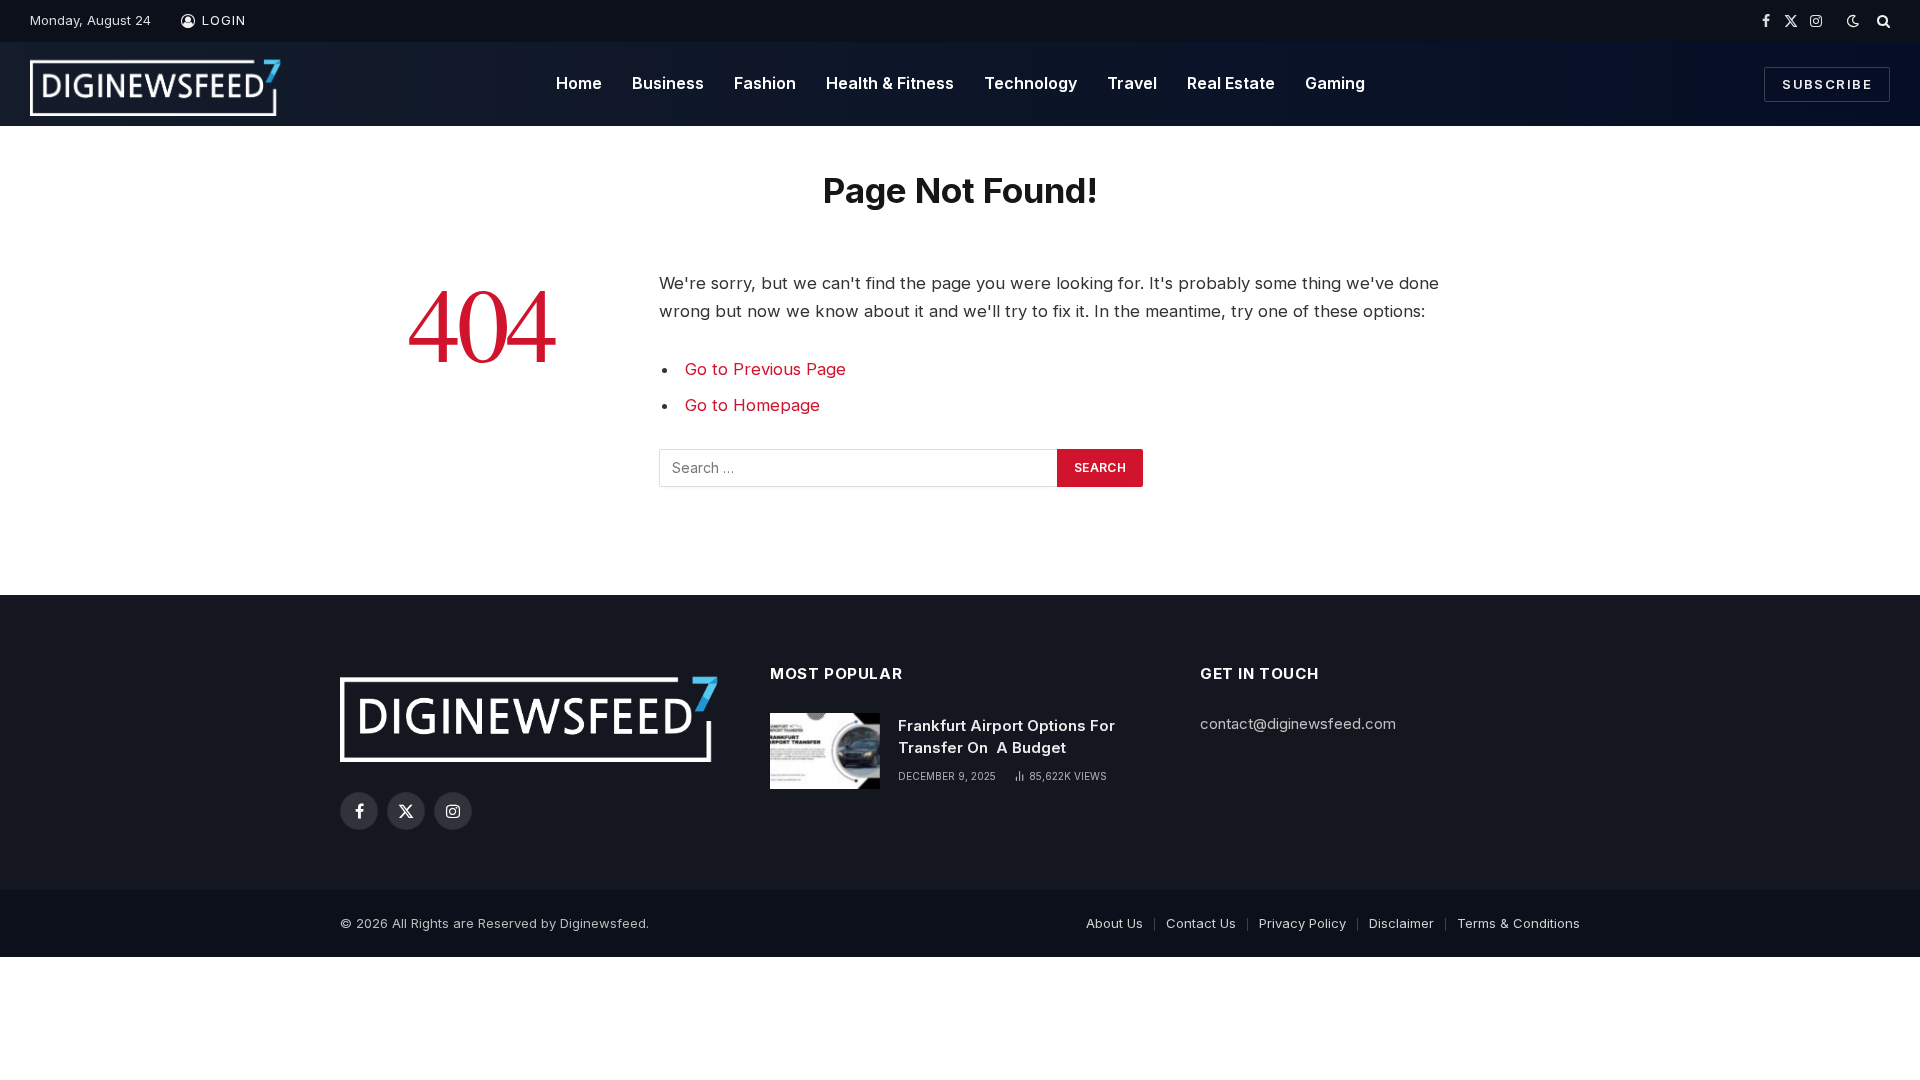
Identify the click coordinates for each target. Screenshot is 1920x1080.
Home (579, 83)
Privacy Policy (1302, 923)
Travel (1132, 83)
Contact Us (1201, 923)
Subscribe (1827, 84)
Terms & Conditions (1518, 923)
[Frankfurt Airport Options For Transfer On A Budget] (825, 751)
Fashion (765, 83)
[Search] (1881, 21)
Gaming (1335, 83)
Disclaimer (1401, 923)
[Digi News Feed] (156, 84)
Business (668, 83)
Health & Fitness (890, 83)
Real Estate (1231, 83)
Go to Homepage (752, 405)
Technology (1030, 83)
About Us (1114, 923)
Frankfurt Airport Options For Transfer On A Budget (1006, 736)
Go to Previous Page (765, 369)
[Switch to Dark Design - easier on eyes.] (1853, 21)
